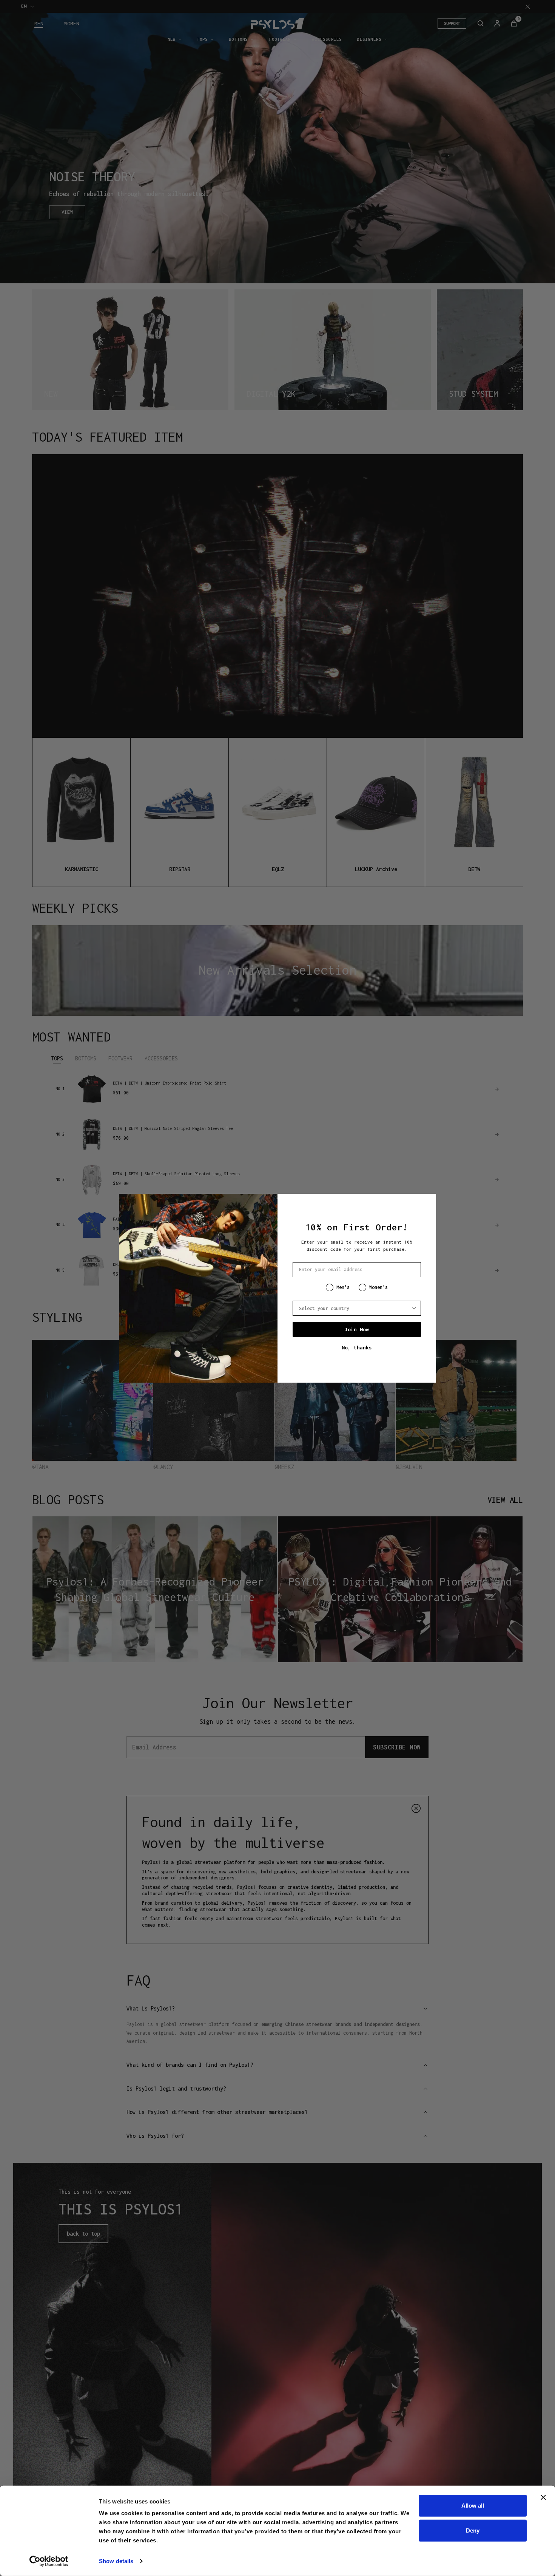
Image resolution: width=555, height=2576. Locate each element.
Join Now (357, 1329)
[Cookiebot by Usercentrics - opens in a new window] (49, 2561)
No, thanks (357, 1347)
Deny (473, 2530)
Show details (116, 2561)
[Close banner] (543, 2497)
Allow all (473, 2506)
